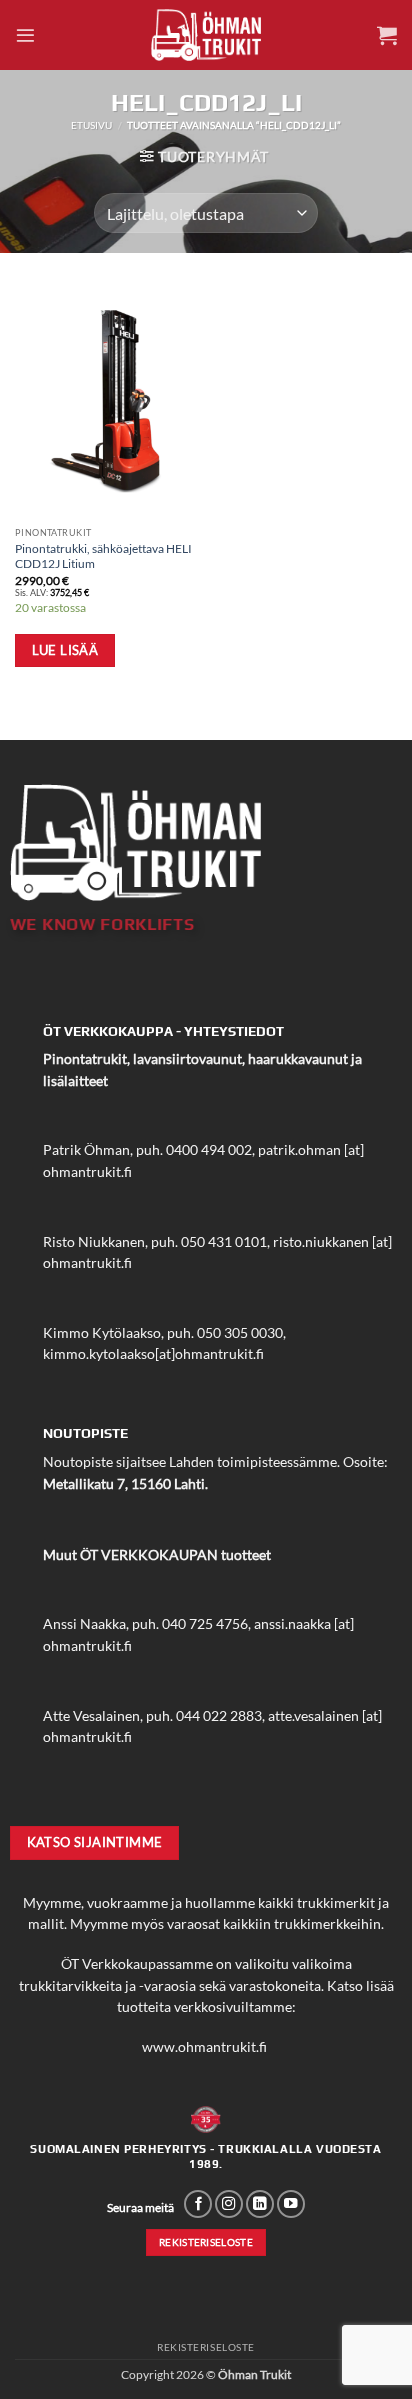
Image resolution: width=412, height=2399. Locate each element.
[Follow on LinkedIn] (260, 2204)
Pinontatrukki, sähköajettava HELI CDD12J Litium (103, 556)
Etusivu (91, 125)
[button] (25, 35)
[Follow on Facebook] (198, 2204)
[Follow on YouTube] (291, 2204)
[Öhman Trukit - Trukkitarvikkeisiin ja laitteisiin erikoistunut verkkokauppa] (206, 34)
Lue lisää (65, 650)
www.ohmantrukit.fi (204, 2047)
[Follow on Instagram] (229, 2204)
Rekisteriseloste (205, 2347)
